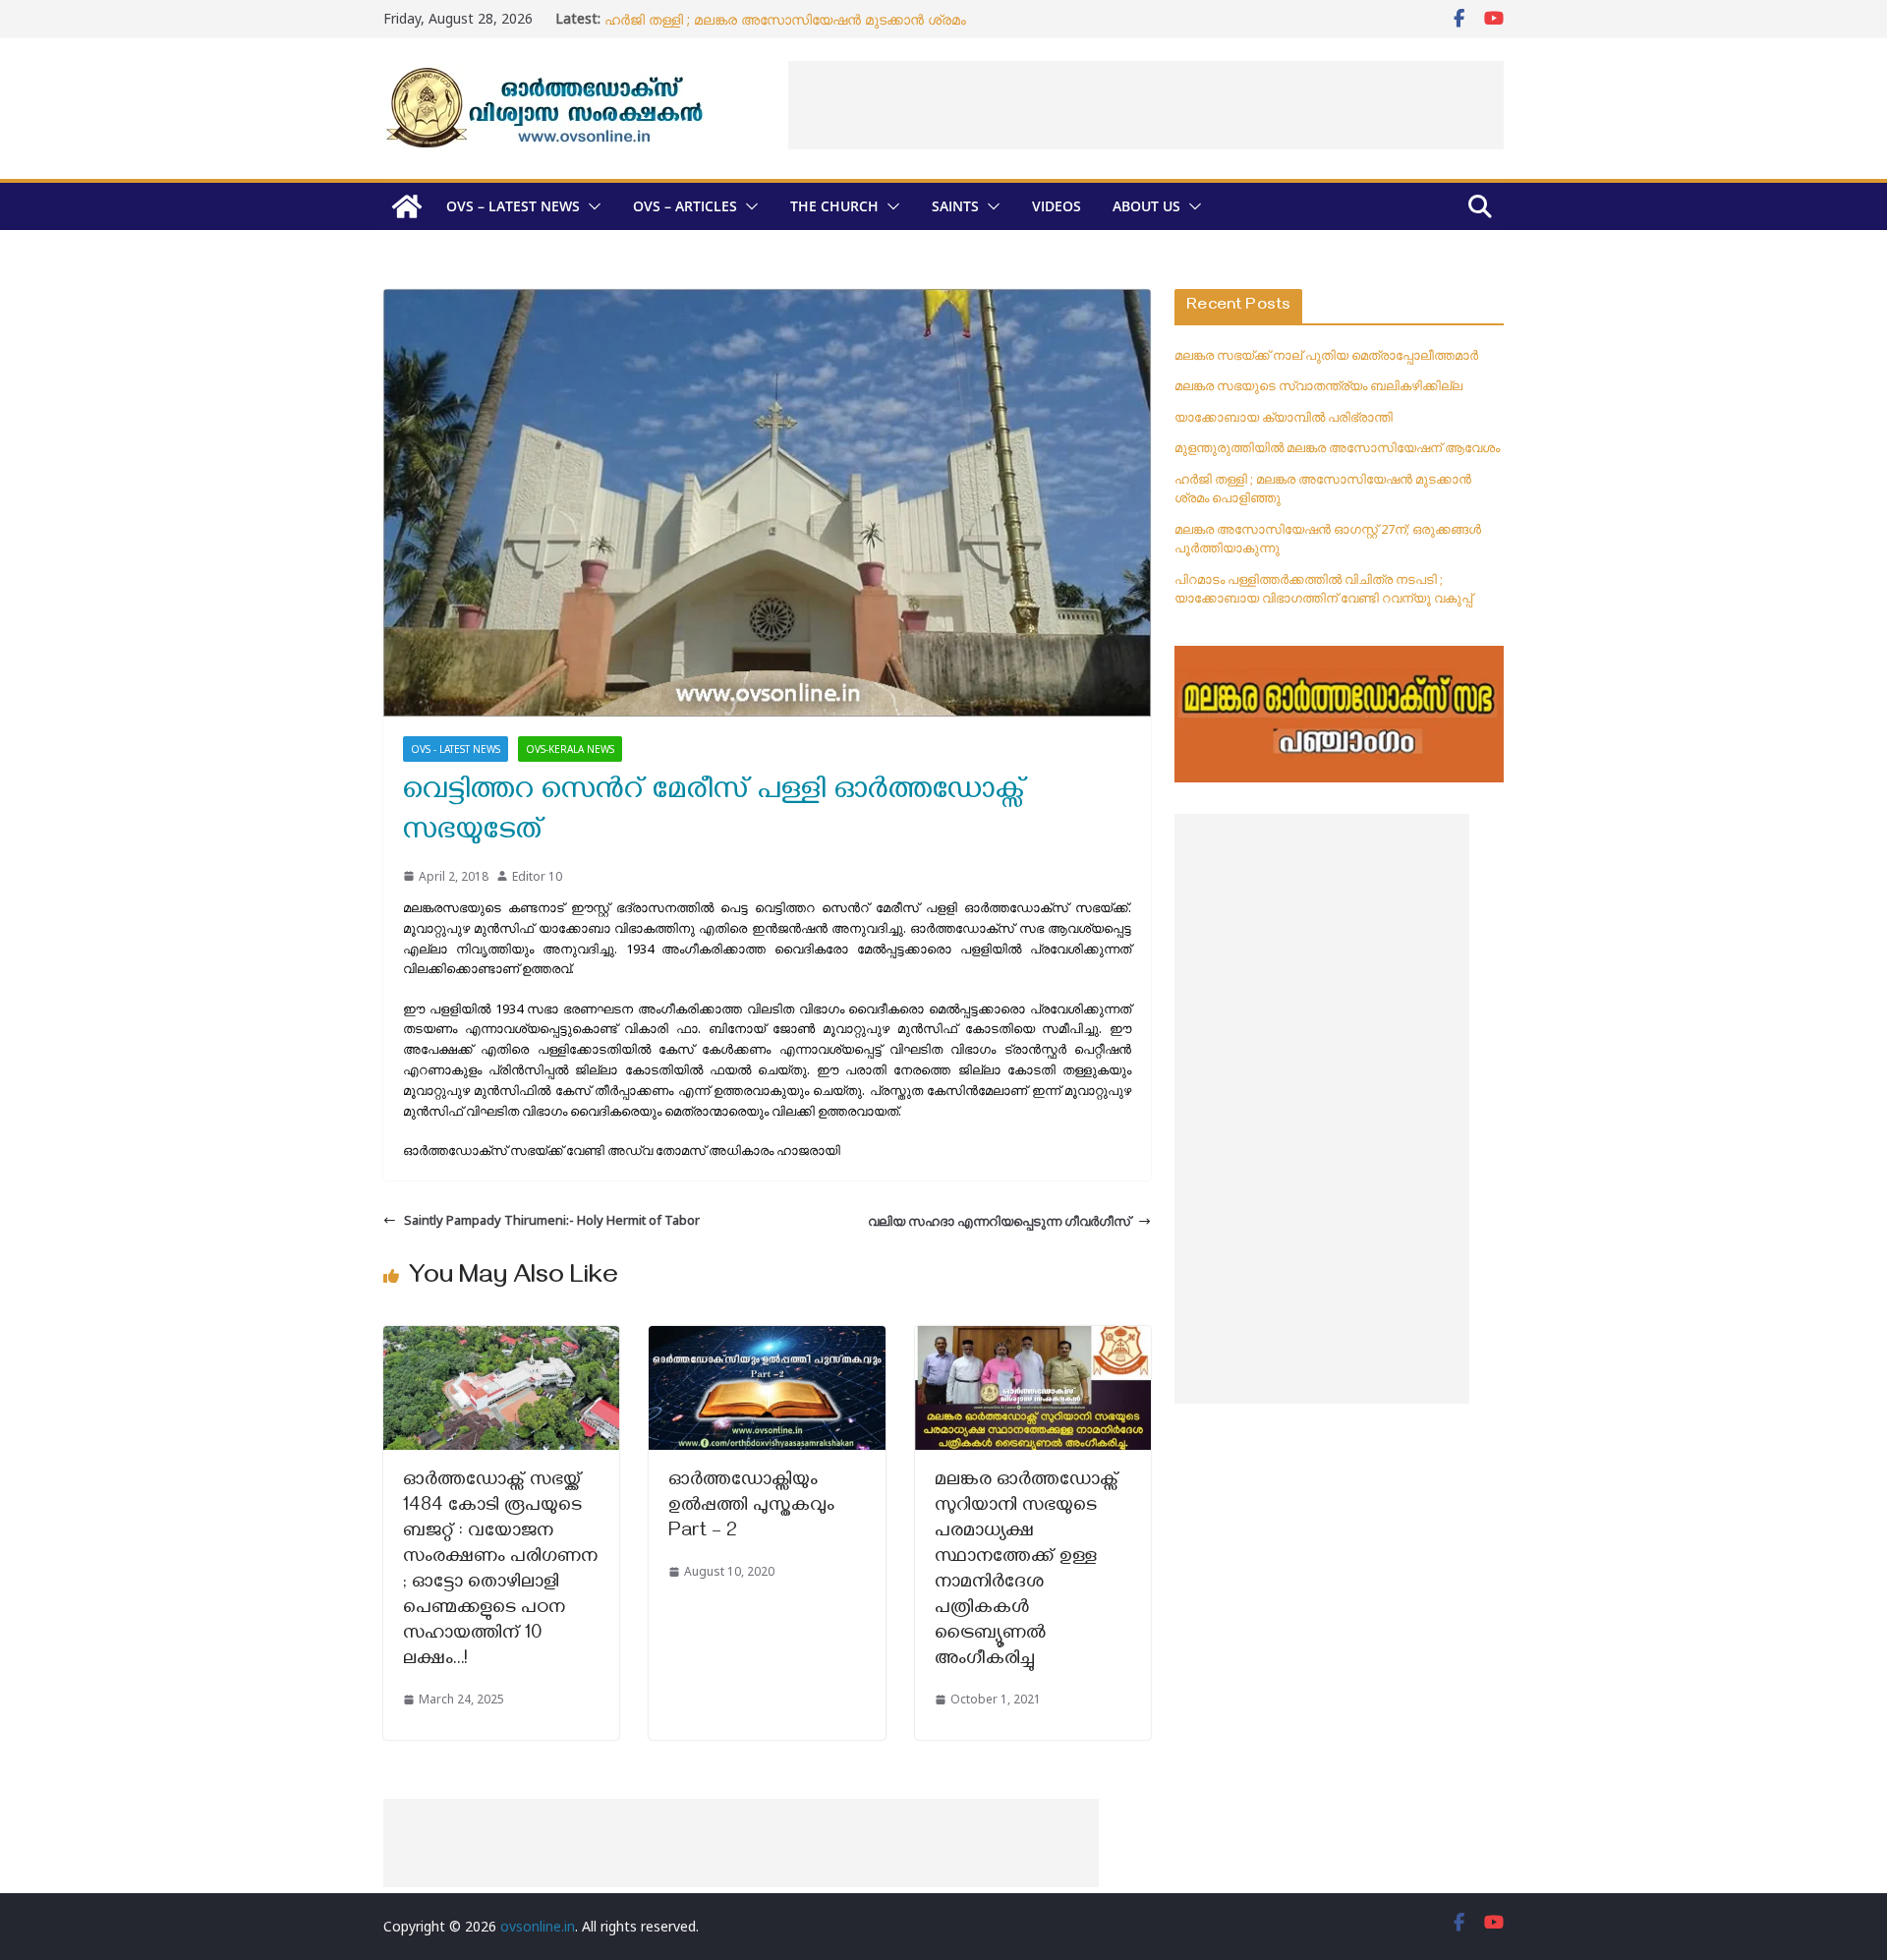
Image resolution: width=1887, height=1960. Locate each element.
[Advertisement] (1146, 105)
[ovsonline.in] (407, 206)
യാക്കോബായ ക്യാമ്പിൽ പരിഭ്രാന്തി (1284, 417)
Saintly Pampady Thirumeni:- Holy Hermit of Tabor (552, 1220)
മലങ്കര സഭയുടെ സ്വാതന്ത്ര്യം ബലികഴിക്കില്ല (1318, 385)
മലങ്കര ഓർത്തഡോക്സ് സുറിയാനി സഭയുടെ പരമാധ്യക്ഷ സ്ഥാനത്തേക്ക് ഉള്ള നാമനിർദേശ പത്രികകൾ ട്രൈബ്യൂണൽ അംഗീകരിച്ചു (1027, 1571)
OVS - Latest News (456, 749)
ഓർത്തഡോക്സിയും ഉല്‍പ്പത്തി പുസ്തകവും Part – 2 (751, 1507)
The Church (834, 206)
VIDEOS (1057, 206)
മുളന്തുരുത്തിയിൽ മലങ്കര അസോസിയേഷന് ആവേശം (780, 18)
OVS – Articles (685, 206)
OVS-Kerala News (570, 749)
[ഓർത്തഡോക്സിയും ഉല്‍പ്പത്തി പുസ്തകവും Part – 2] (767, 1336)
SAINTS (955, 206)
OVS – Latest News (513, 206)
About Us (1146, 206)
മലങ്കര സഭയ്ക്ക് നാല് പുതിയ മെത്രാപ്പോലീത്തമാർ (1326, 355)
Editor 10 (537, 876)
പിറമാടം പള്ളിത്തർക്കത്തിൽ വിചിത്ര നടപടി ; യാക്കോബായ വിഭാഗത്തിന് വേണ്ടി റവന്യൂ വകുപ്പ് (1323, 589)
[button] (591, 206)
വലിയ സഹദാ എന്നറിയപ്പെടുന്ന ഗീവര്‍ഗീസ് (999, 1221)
